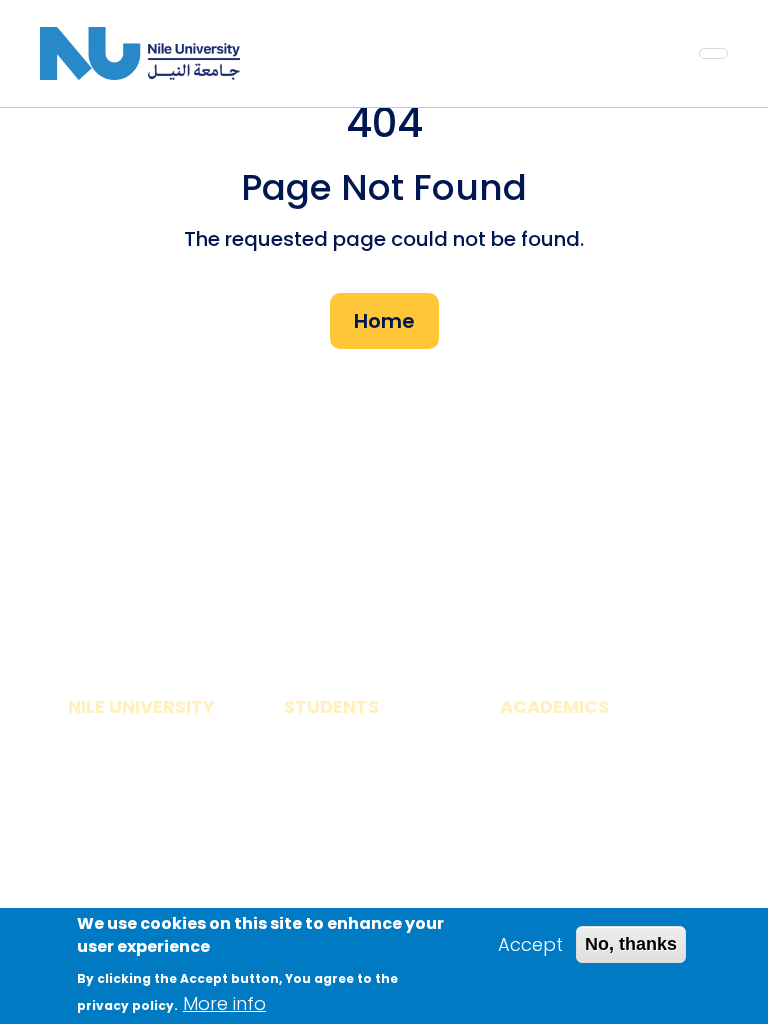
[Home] (140, 54)
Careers (104, 851)
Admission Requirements (346, 818)
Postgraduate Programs (563, 892)
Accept (530, 944)
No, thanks (631, 944)
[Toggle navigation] (713, 53)
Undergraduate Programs (569, 818)
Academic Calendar (590, 757)
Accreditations (135, 804)
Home (384, 321)
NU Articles (116, 898)
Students (325, 878)
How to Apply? (349, 757)
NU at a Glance (135, 757)
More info (224, 1003)
